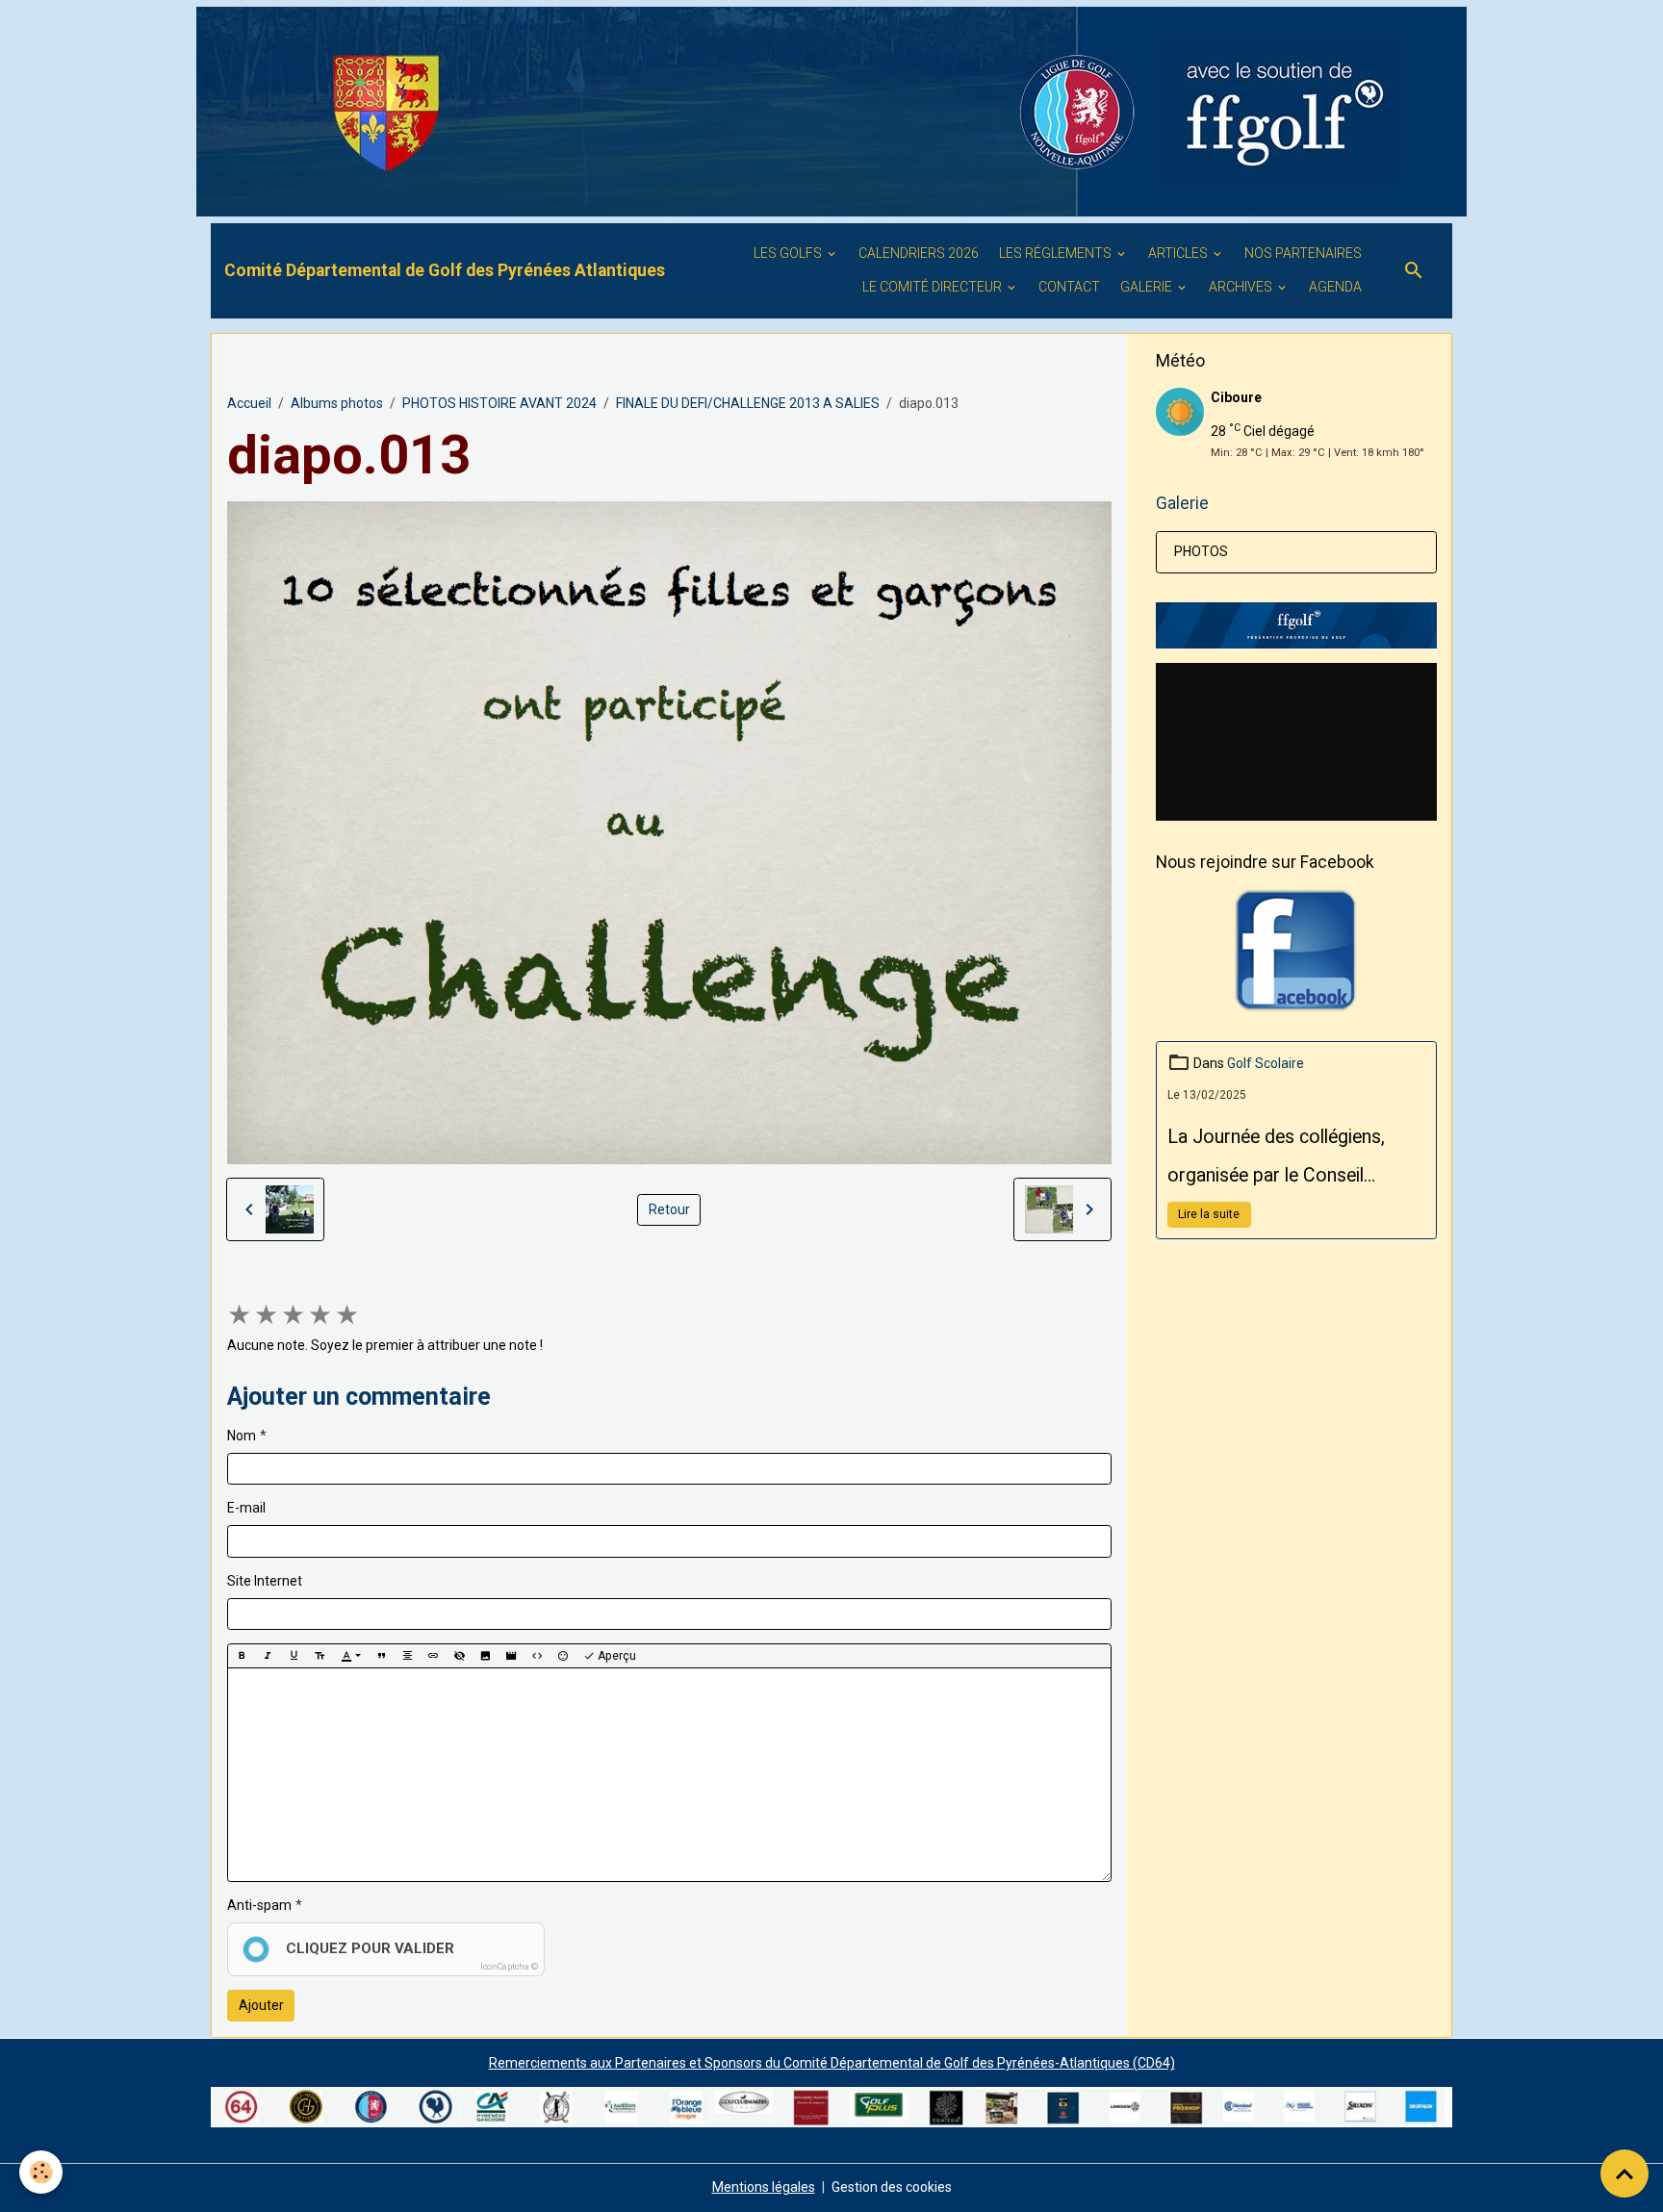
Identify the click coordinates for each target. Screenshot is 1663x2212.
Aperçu (615, 1656)
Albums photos (337, 403)
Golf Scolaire (1266, 1063)
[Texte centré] (407, 1656)
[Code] (537, 1656)
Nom (242, 1436)
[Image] (485, 1656)
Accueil (249, 403)
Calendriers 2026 (919, 253)
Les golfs (789, 253)
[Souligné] (294, 1656)
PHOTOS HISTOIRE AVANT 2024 (499, 403)
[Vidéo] (511, 1656)
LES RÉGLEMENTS (1057, 253)
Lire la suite (1209, 1214)
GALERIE (1148, 287)
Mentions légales (764, 2187)
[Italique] (268, 1656)
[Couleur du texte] (351, 1656)
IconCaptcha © (509, 1967)
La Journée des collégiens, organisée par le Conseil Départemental (1276, 1160)
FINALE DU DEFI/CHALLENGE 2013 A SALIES (748, 403)
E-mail (246, 1508)
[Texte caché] (459, 1656)
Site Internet (265, 1581)
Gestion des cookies (892, 2187)
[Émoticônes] (563, 1656)
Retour (669, 1209)
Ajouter (261, 2005)
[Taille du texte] (320, 1656)
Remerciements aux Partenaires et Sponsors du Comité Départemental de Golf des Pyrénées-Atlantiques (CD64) (832, 2063)
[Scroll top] (1625, 2174)
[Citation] (381, 1656)
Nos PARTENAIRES (1303, 253)
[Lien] (433, 1656)
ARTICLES (1179, 253)
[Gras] (242, 1656)
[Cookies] (41, 2172)
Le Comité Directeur (934, 287)
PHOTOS (1201, 551)
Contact (1069, 287)
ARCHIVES (1242, 287)
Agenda (1335, 287)
